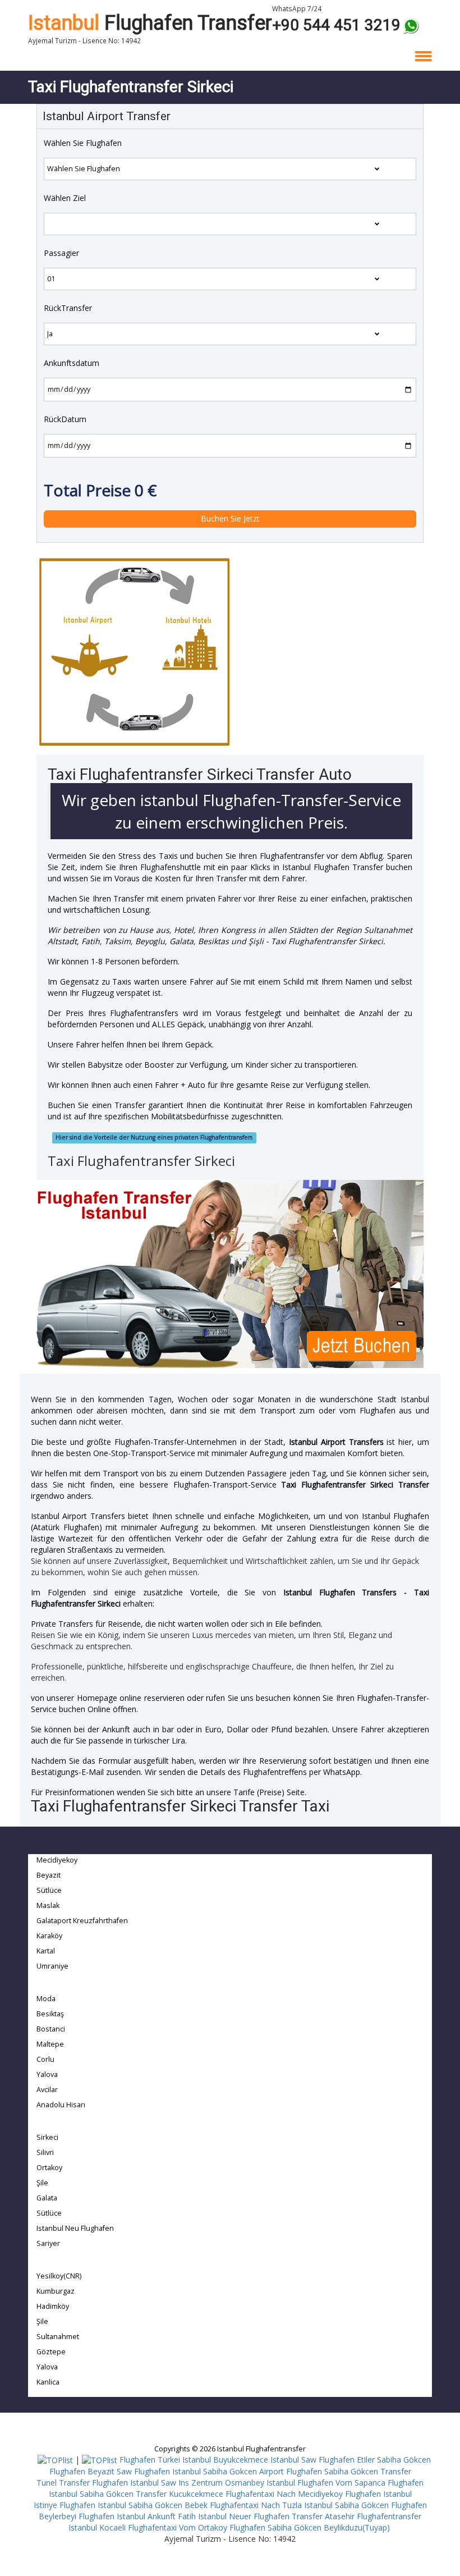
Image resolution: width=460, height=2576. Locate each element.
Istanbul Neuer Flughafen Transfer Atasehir (276, 2516)
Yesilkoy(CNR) (59, 2276)
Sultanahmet (58, 2337)
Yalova (47, 2074)
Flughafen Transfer (150, 23)
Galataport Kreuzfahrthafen (82, 1921)
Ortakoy (49, 2168)
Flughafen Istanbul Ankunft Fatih (137, 2516)
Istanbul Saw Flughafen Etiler (323, 2460)
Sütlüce (49, 1890)
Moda (46, 1999)
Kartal (46, 1951)
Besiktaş (50, 2014)
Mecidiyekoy (57, 1860)
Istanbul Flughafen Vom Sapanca (326, 2483)
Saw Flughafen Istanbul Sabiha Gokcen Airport (200, 2471)
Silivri (45, 2152)
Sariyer (48, 2243)
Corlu (45, 2059)
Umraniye (52, 1966)
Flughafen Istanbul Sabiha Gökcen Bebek (134, 2505)
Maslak (48, 1905)
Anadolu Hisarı (61, 2105)
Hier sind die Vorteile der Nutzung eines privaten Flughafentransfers (154, 1137)
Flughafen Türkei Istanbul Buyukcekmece (194, 2460)
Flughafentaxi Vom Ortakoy (178, 2527)
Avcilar (47, 2090)
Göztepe (51, 2352)
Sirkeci (47, 2137)
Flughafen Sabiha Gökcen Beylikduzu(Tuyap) (310, 2527)
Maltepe (50, 2044)
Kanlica (48, 2382)
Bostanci (51, 2029)
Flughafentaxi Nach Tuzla (256, 2505)
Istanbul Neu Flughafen (75, 2228)
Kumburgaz (56, 2291)
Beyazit (49, 1875)
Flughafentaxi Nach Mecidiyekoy (284, 2494)
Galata (47, 2198)
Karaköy (49, 1936)
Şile (42, 2183)
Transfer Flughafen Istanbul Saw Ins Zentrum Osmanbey (162, 2483)
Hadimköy (53, 2306)
